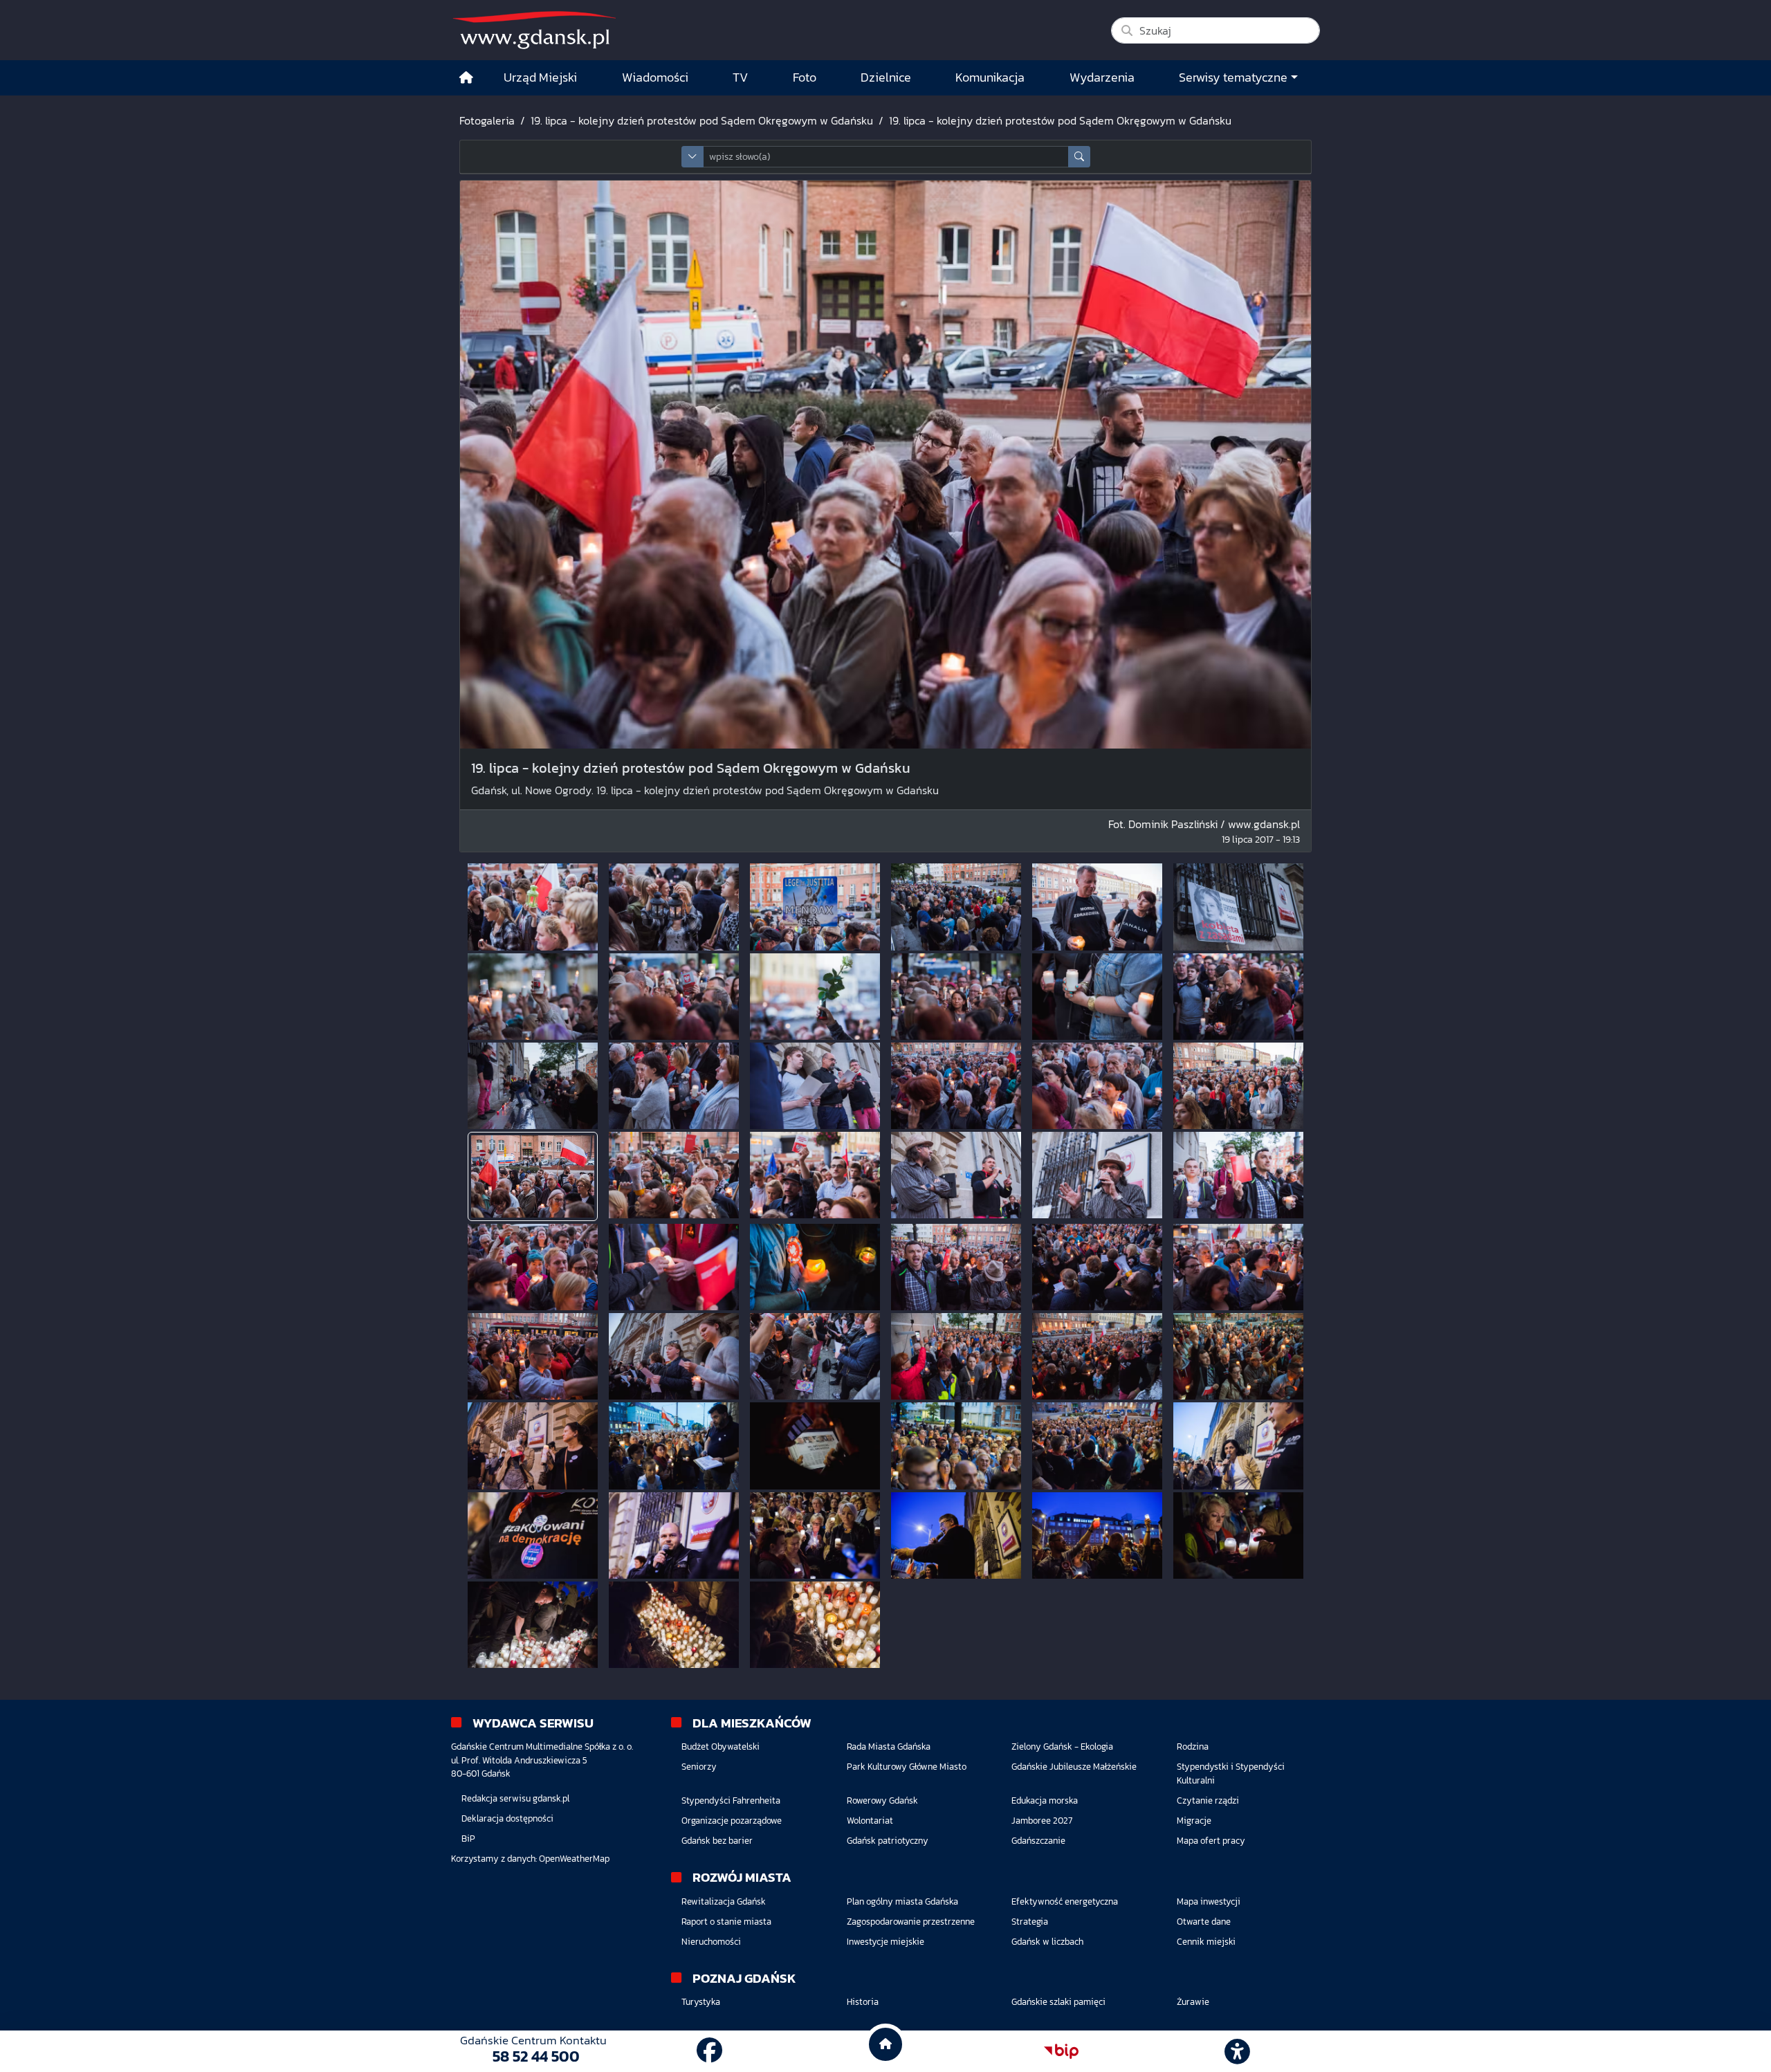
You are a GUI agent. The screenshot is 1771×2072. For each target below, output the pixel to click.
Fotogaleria (487, 120)
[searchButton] (1079, 157)
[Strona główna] (466, 78)
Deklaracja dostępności (507, 1818)
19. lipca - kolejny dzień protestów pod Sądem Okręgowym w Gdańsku (702, 120)
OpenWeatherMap (574, 1859)
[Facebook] (709, 2051)
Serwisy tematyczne (1233, 77)
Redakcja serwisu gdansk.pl (515, 1798)
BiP (468, 1839)
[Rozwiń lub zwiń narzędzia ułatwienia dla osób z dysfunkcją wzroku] (1238, 2051)
